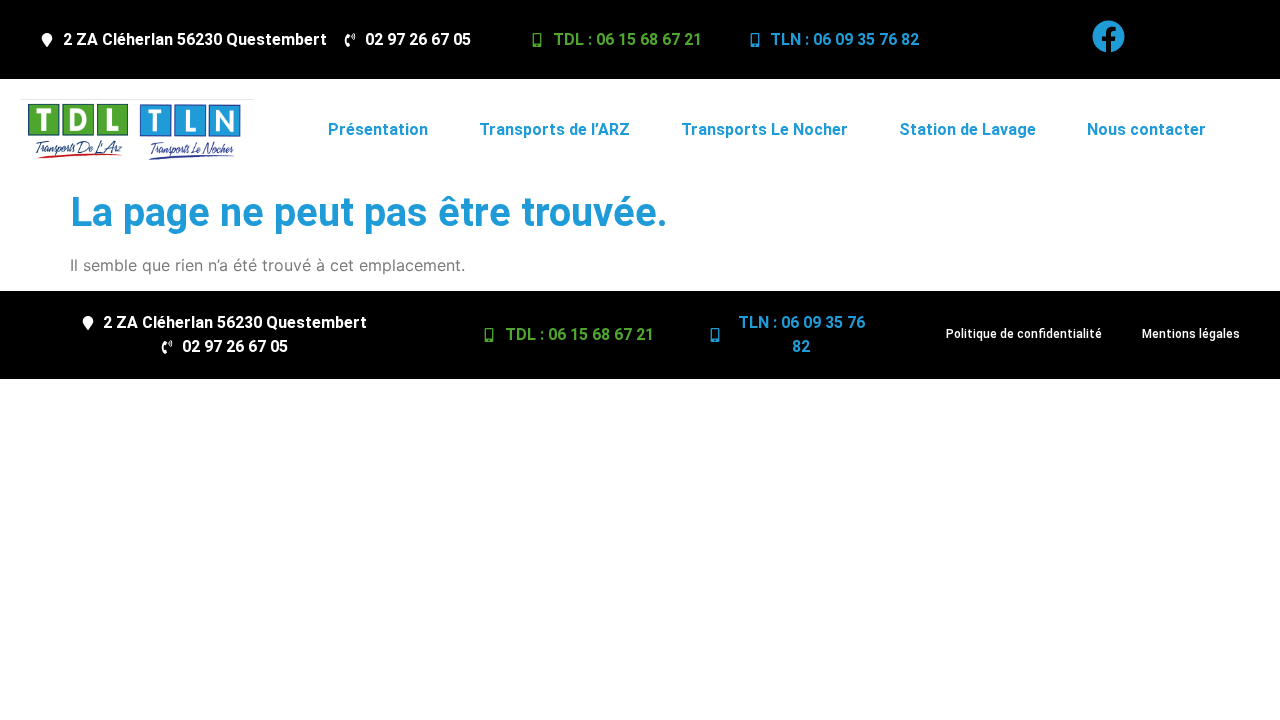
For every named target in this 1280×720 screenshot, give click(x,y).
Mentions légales (1191, 334)
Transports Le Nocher (764, 129)
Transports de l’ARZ (554, 129)
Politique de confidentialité (1024, 334)
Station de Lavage (967, 129)
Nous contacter (1146, 129)
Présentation (378, 129)
